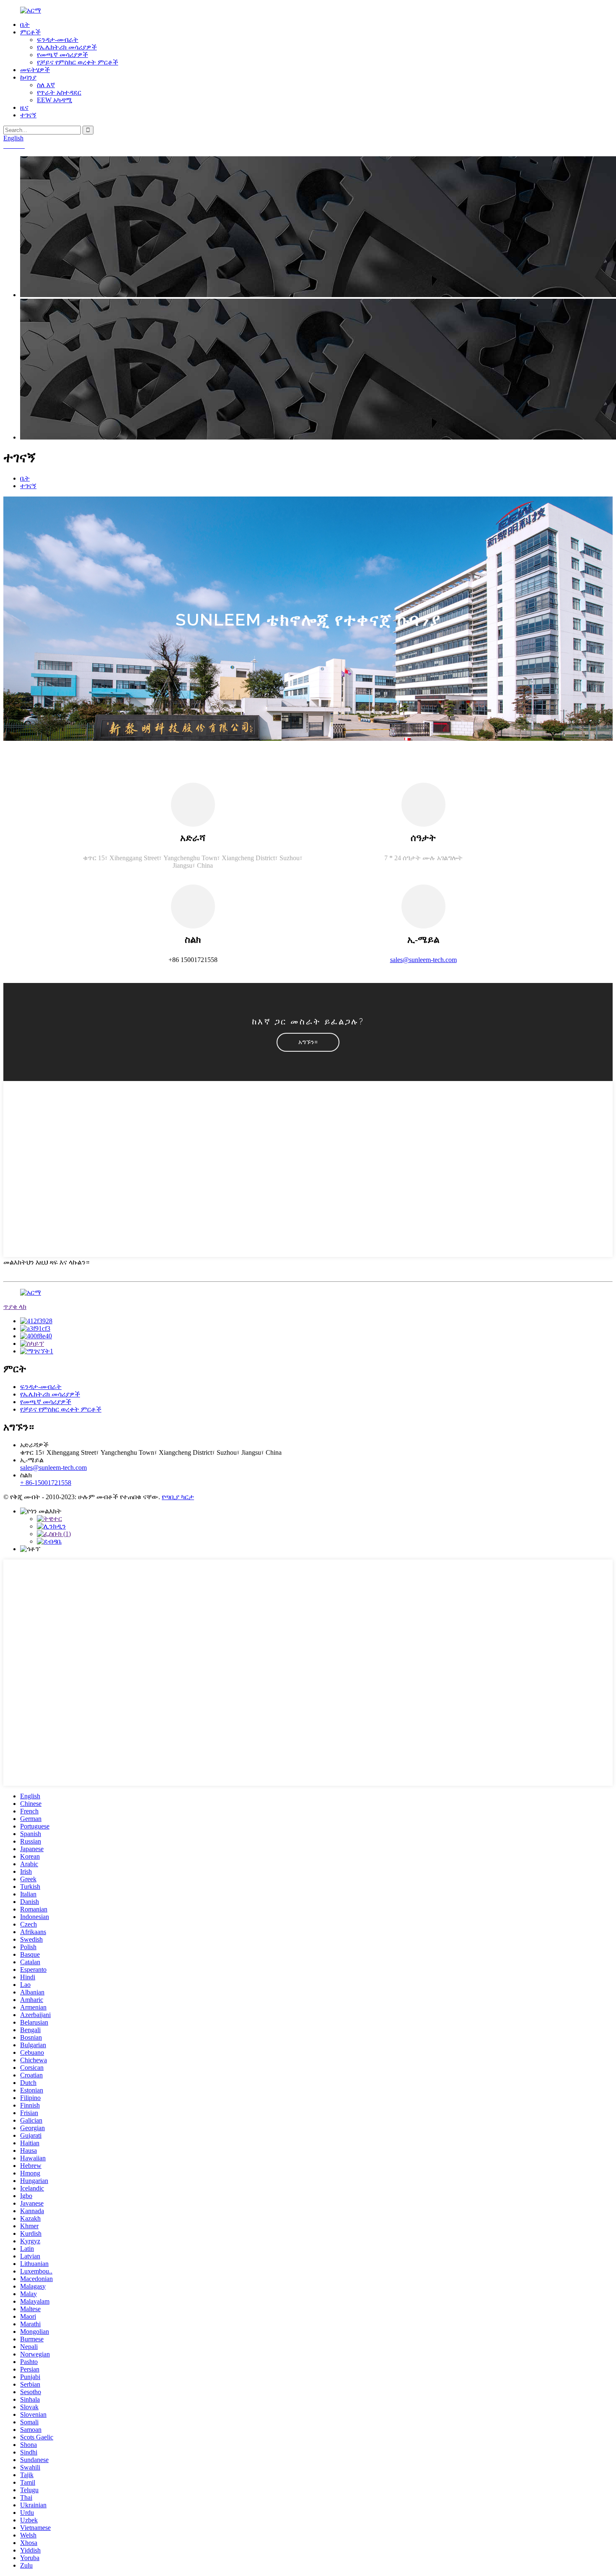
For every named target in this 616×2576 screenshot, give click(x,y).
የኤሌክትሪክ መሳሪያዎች (67, 47)
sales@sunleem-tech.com (423, 960)
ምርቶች (30, 32)
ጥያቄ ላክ (15, 1307)
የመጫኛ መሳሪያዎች (62, 55)
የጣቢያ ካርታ (178, 1497)
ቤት (25, 25)
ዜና (24, 107)
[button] (308, 1042)
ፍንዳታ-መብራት (58, 40)
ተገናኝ (28, 115)
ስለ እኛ (46, 85)
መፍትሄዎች (35, 70)
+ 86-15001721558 (46, 1483)
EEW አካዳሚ (54, 100)
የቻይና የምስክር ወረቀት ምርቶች (78, 62)
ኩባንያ (28, 77)
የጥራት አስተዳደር (59, 92)
